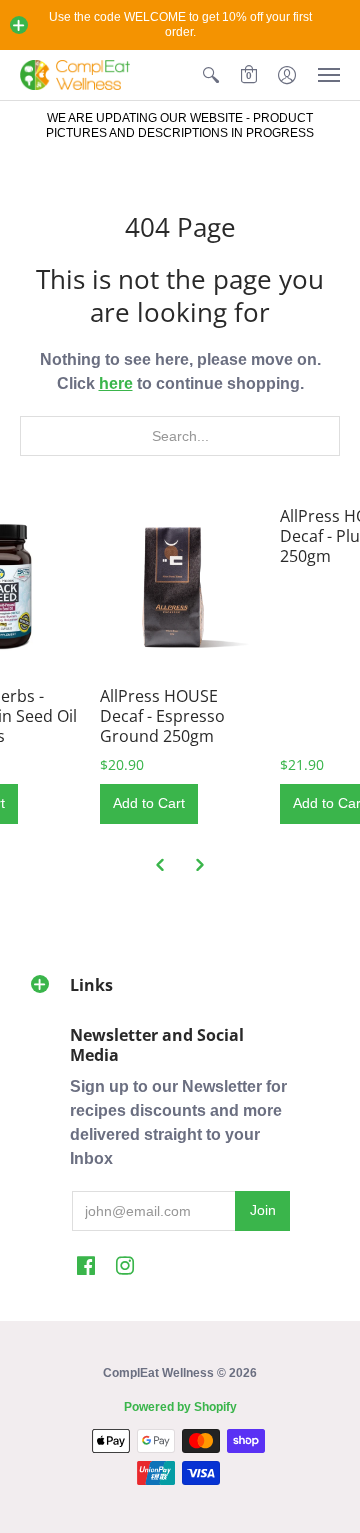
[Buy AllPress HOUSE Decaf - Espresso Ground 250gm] (180, 586)
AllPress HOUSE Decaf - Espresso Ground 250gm (162, 716)
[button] (19, 25)
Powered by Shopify (180, 1407)
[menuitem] (211, 75)
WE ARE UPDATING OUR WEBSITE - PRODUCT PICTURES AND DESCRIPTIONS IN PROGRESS (180, 125)
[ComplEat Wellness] (75, 75)
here (116, 383)
